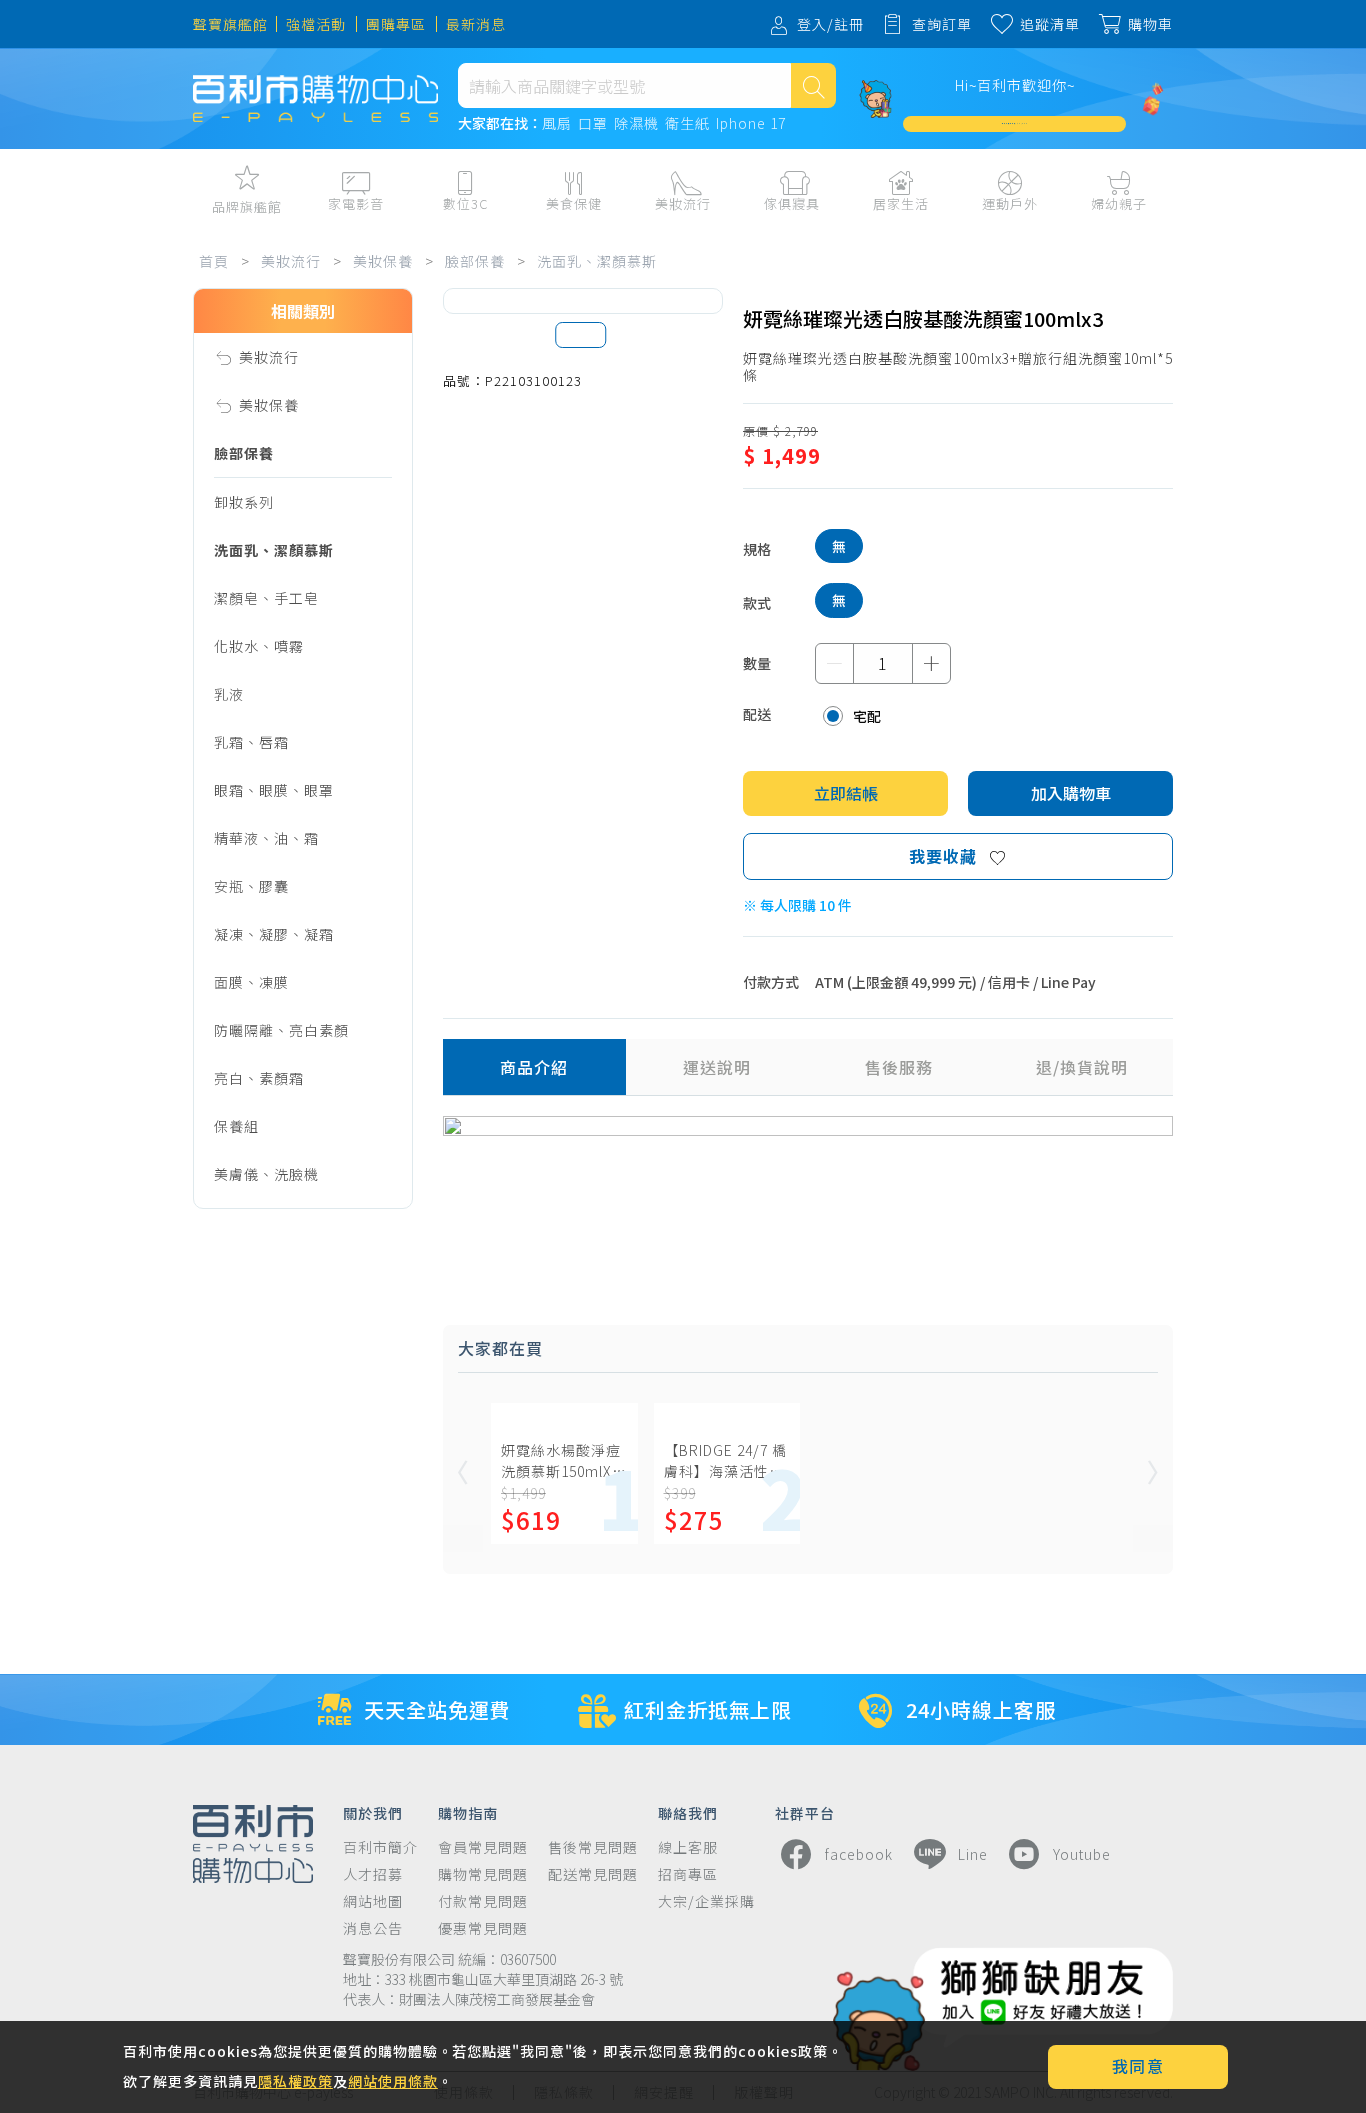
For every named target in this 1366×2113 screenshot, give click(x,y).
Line (973, 1854)
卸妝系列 (244, 502)
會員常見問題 (483, 1847)
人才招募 (373, 1874)
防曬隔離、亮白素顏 (281, 1030)
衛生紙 (687, 124)
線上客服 (688, 1847)
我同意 (1138, 2066)
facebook (859, 1854)
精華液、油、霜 (266, 838)
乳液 (229, 694)
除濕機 (636, 124)
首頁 (214, 261)
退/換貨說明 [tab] (1082, 1067)
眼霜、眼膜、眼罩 (274, 790)
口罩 (593, 124)
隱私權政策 (295, 2081)
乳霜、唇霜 (251, 742)
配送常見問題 (593, 1874)
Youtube (1082, 1854)
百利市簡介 (380, 1847)
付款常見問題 (483, 1901)
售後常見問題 (593, 1847)
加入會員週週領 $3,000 (1015, 123)
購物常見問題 (483, 1874)
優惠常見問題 (483, 1928)
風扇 (557, 124)
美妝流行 (291, 261)
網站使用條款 (393, 2081)
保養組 (236, 1126)
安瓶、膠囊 (251, 886)
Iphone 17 (751, 124)
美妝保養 (383, 261)
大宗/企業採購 (706, 1901)
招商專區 (688, 1874)
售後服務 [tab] (899, 1067)
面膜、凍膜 (251, 982)
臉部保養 (475, 261)
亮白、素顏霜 (259, 1078)
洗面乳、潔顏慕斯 (597, 261)
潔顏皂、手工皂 (266, 598)
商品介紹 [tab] (534, 1067)
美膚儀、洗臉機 (266, 1174)
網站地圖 (373, 1901)
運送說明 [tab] (717, 1067)
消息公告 (373, 1928)
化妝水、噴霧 (259, 646)
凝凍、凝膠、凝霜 (274, 934)
